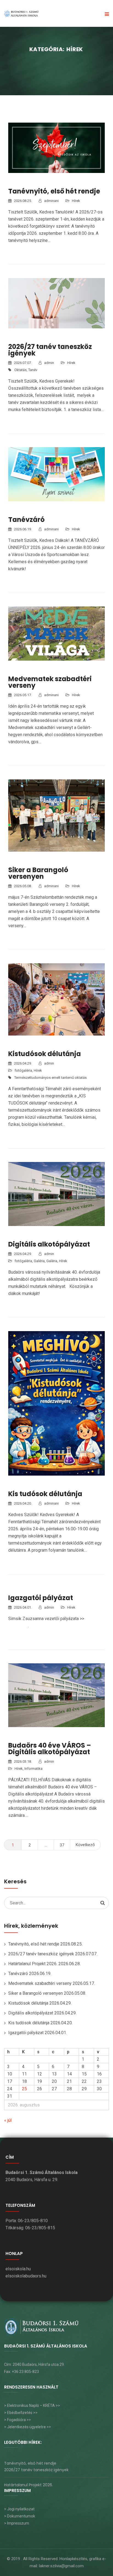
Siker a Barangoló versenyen (38, 873)
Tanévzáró (26, 520)
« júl (8, 2120)
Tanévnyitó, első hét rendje (54, 191)
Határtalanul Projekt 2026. (33, 1964)
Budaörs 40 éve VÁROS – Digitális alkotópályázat (50, 1749)
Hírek (76, 201)
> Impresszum (17, 2523)
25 (24, 2089)
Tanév (33, 370)
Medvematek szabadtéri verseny (50, 682)
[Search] (103, 1903)
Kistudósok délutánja (45, 1054)
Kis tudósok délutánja (45, 1494)
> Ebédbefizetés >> (21, 2413)
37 (62, 1845)
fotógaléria (23, 1070)
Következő (85, 1845)
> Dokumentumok (20, 2516)
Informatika (33, 1769)
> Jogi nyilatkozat (19, 2509)
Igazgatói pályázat (41, 1598)
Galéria (39, 1261)
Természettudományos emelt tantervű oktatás (50, 1078)
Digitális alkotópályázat (49, 1244)
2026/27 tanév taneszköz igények (50, 350)
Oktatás (20, 370)
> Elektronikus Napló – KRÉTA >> (32, 2406)
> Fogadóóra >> (18, 2420)
